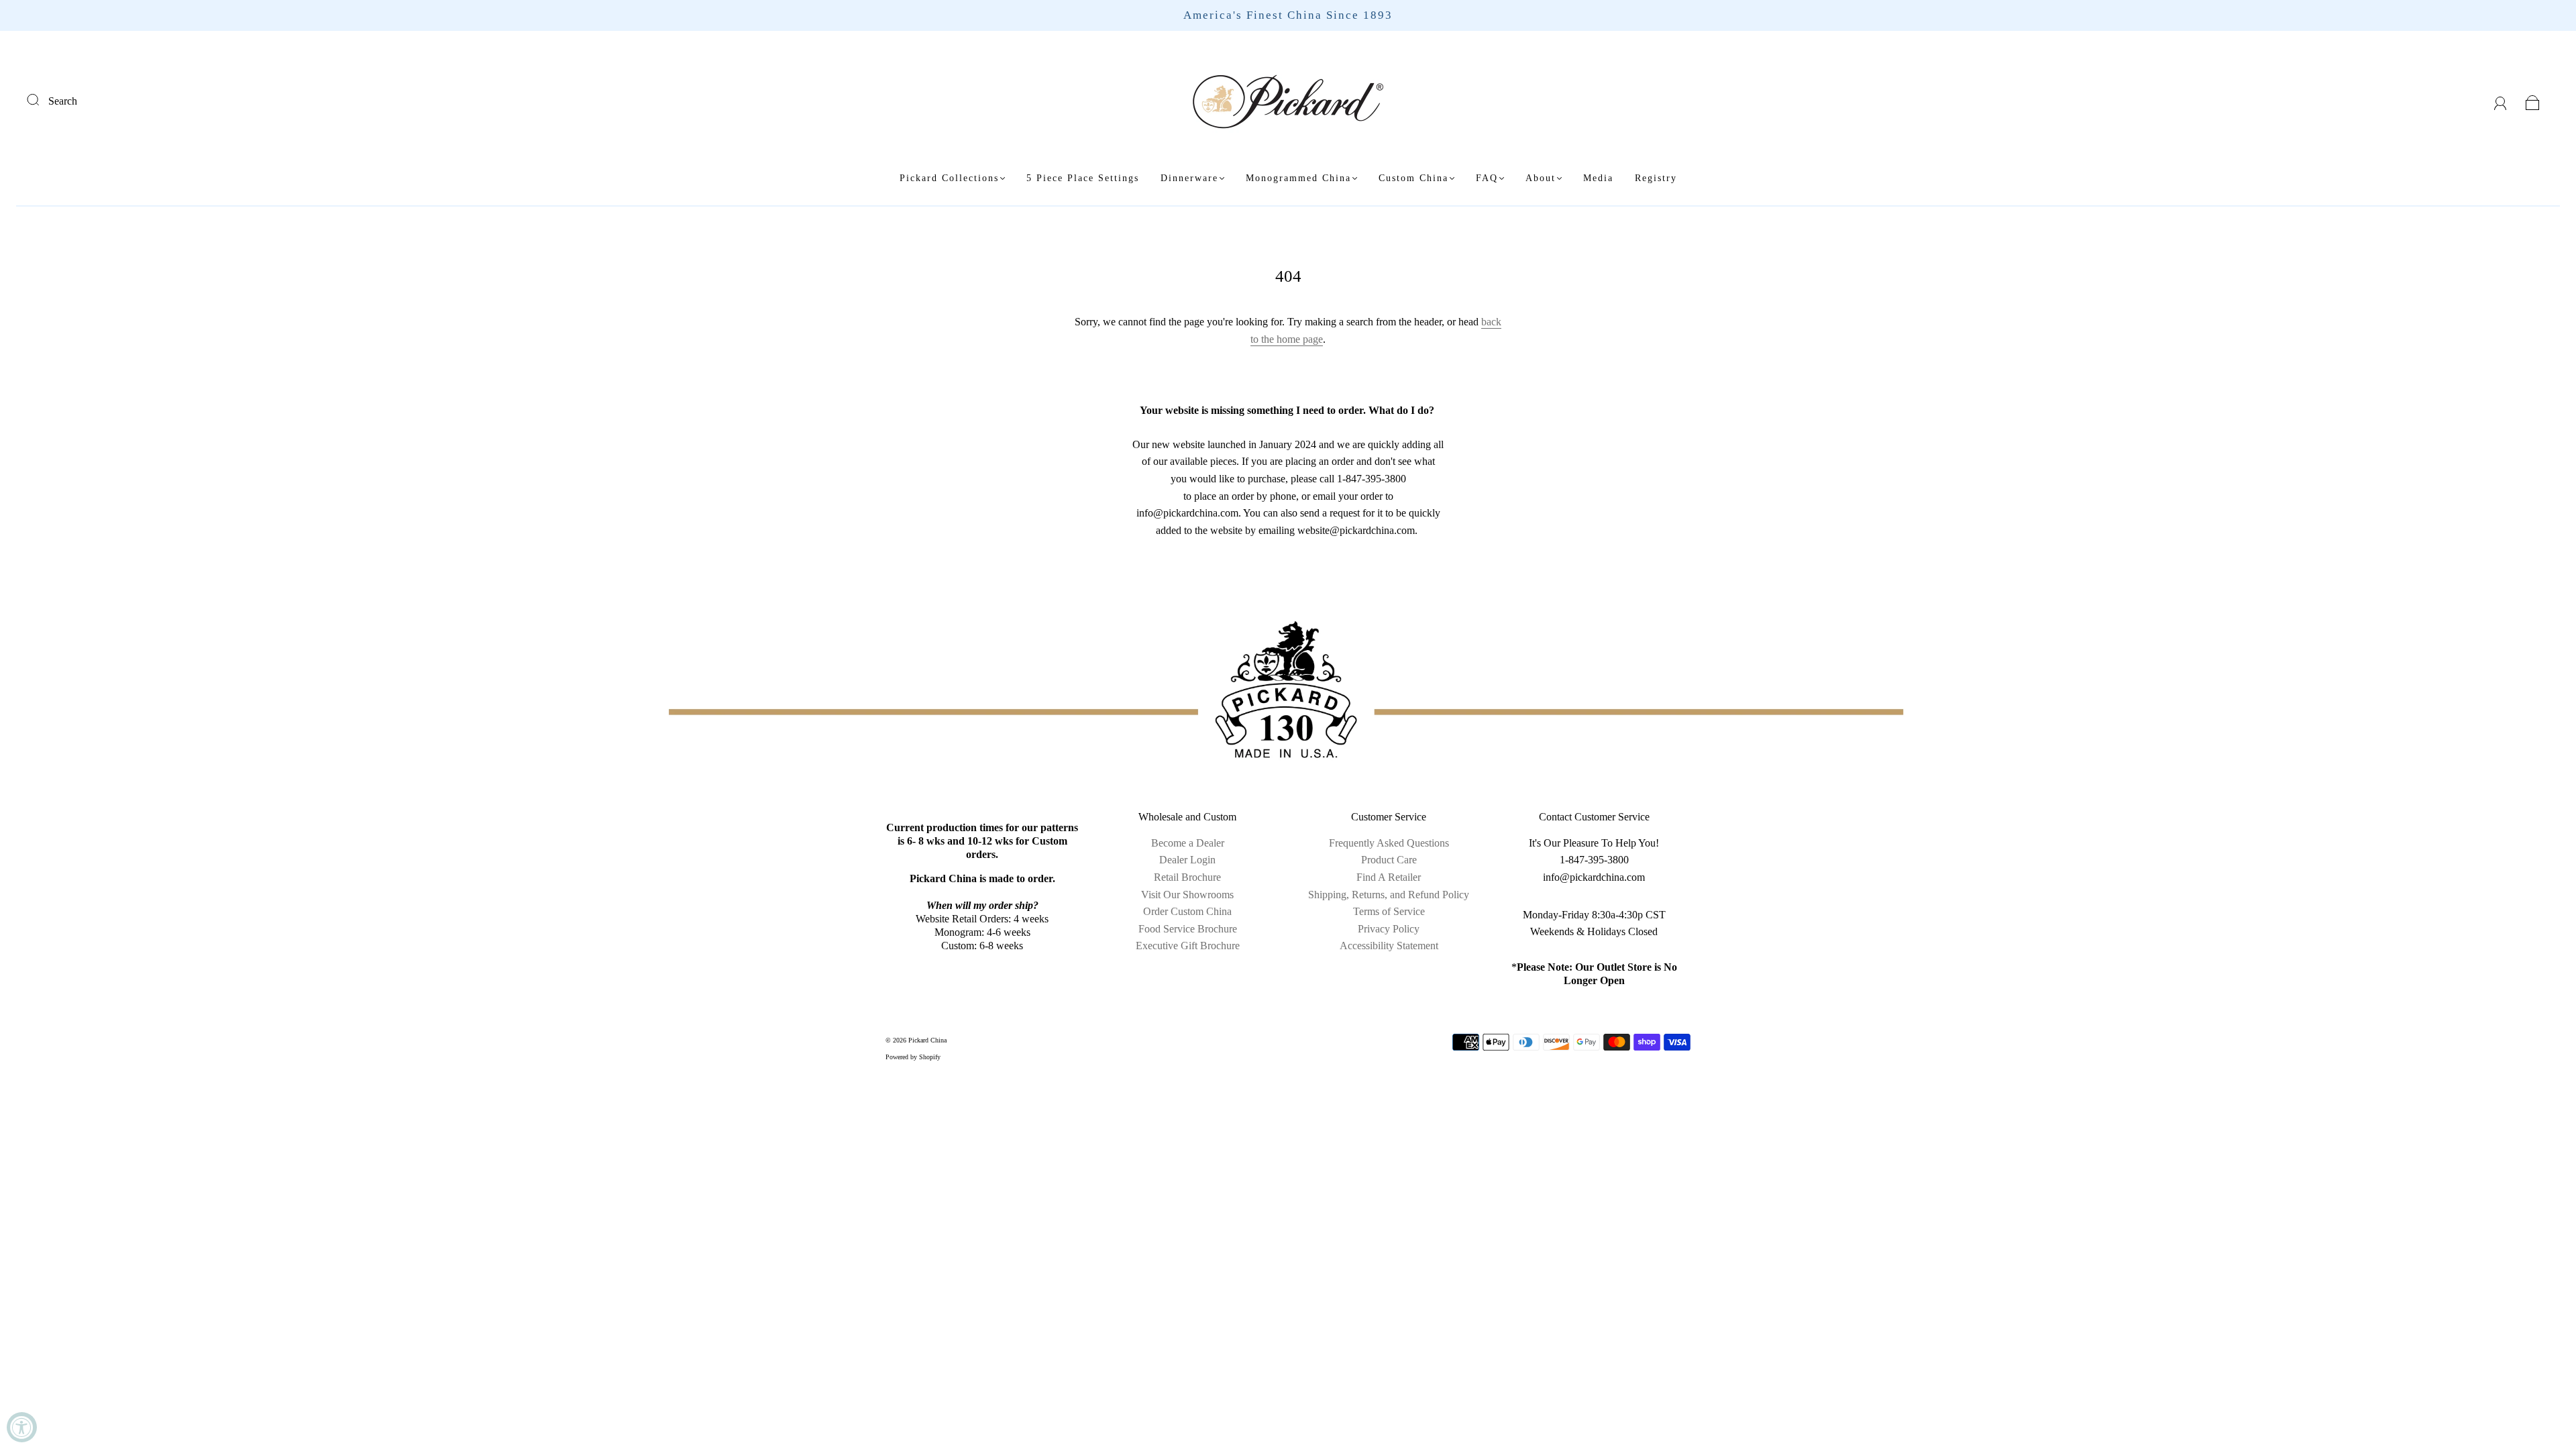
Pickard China (927, 1040)
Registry (1656, 178)
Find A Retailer (1389, 877)
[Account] (2501, 101)
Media (1598, 178)
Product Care (1389, 860)
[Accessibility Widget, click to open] (22, 1427)
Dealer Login (1187, 860)
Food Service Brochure (1188, 929)
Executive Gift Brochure (1188, 946)
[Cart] (2533, 101)
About (1541, 178)
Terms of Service (1389, 911)
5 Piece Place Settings (1083, 178)
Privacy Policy (1389, 929)
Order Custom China (1187, 911)
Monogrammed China (1298, 178)
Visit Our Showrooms (1187, 895)
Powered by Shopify (913, 1057)
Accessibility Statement (1389, 946)
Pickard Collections (949, 178)
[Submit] (42, 99)
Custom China (1413, 178)
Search (63, 101)
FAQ (1487, 178)
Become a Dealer (1188, 843)
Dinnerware (1189, 178)
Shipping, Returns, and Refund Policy (1389, 895)
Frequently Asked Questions (1389, 843)
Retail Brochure (1187, 877)
